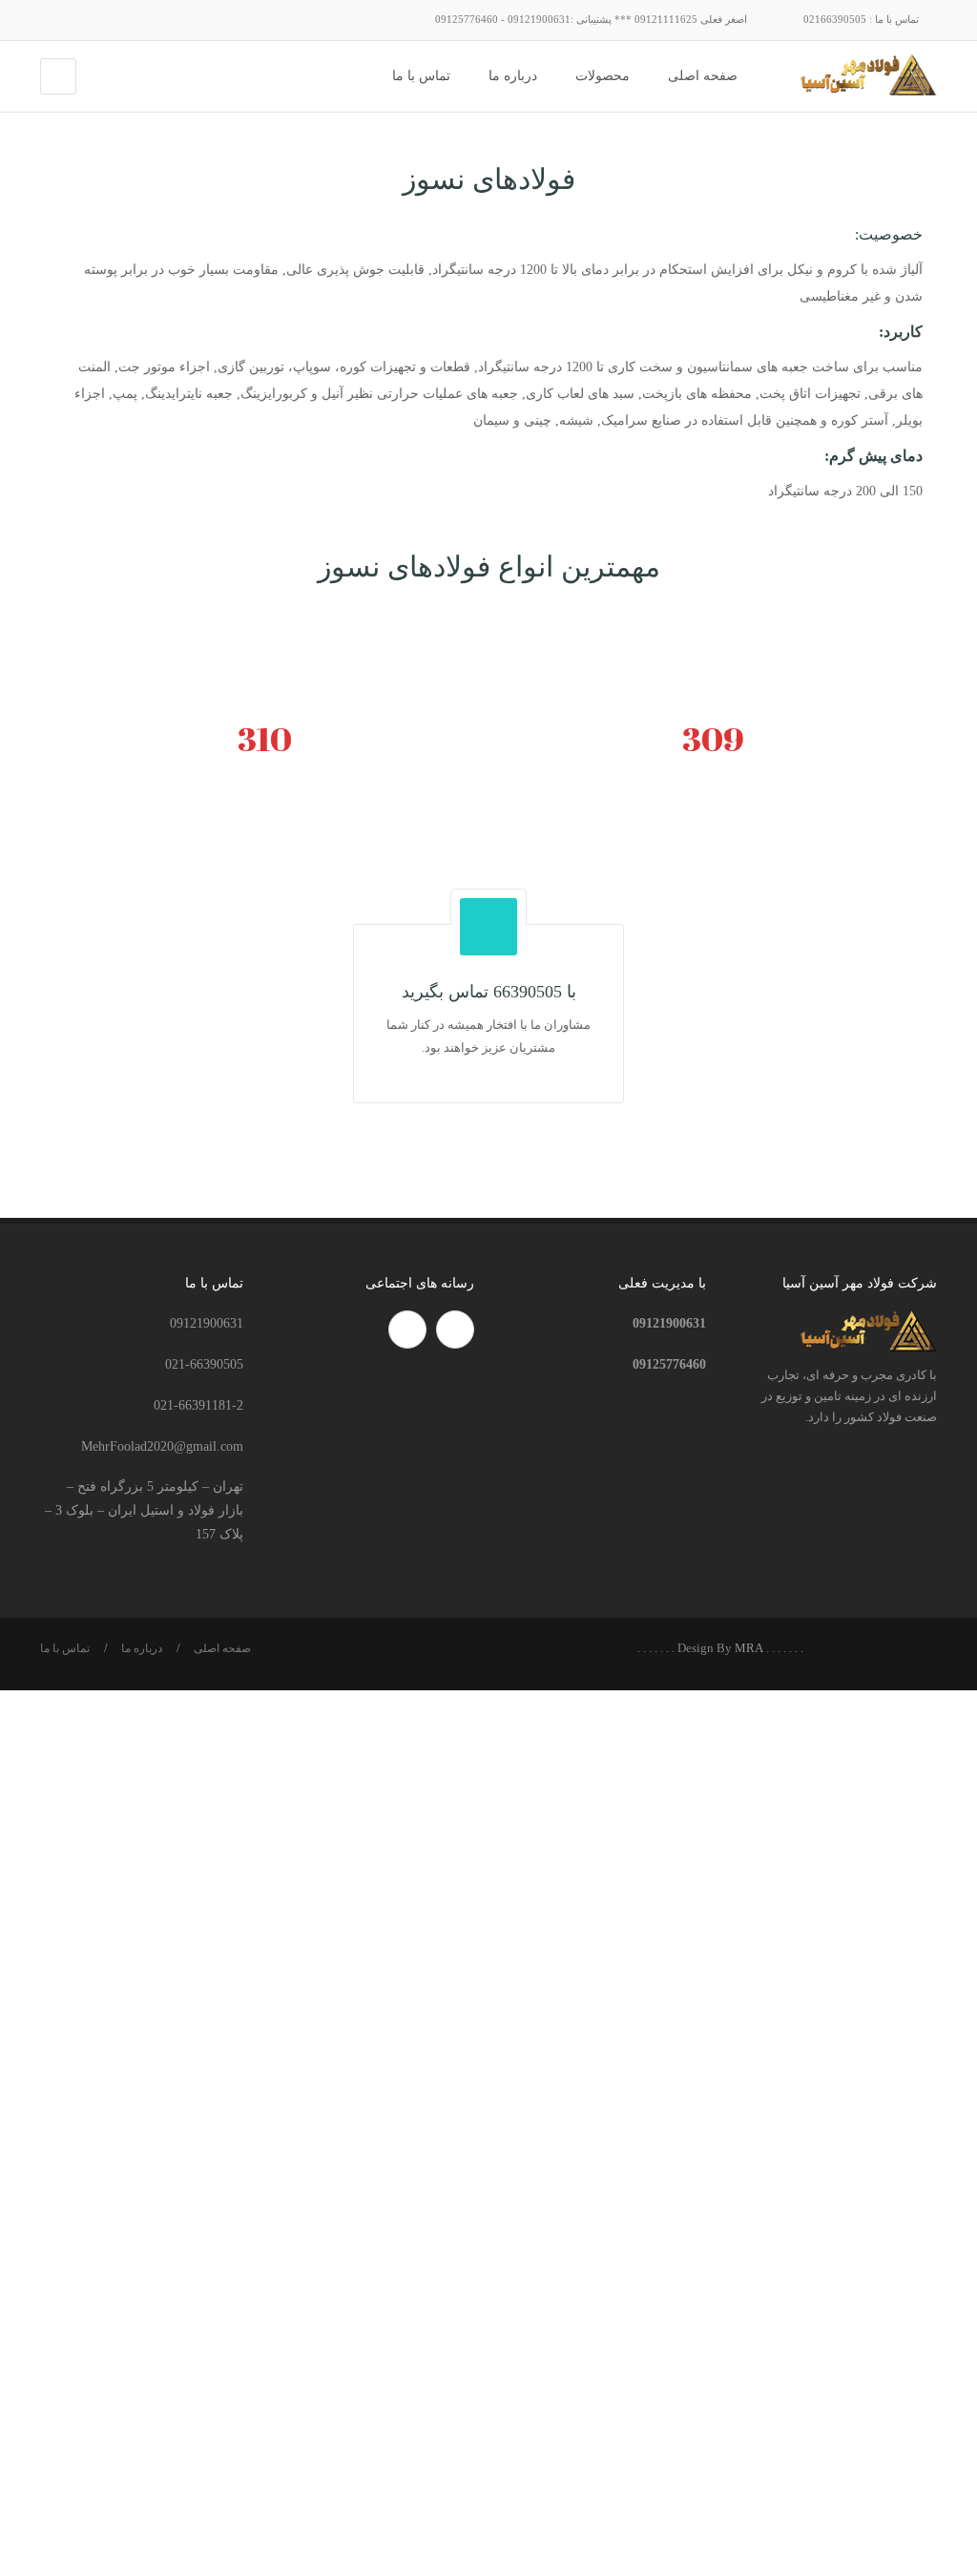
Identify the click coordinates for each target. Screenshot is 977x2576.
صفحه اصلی (222, 1648)
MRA (749, 1648)
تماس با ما (65, 1648)
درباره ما (142, 1648)
